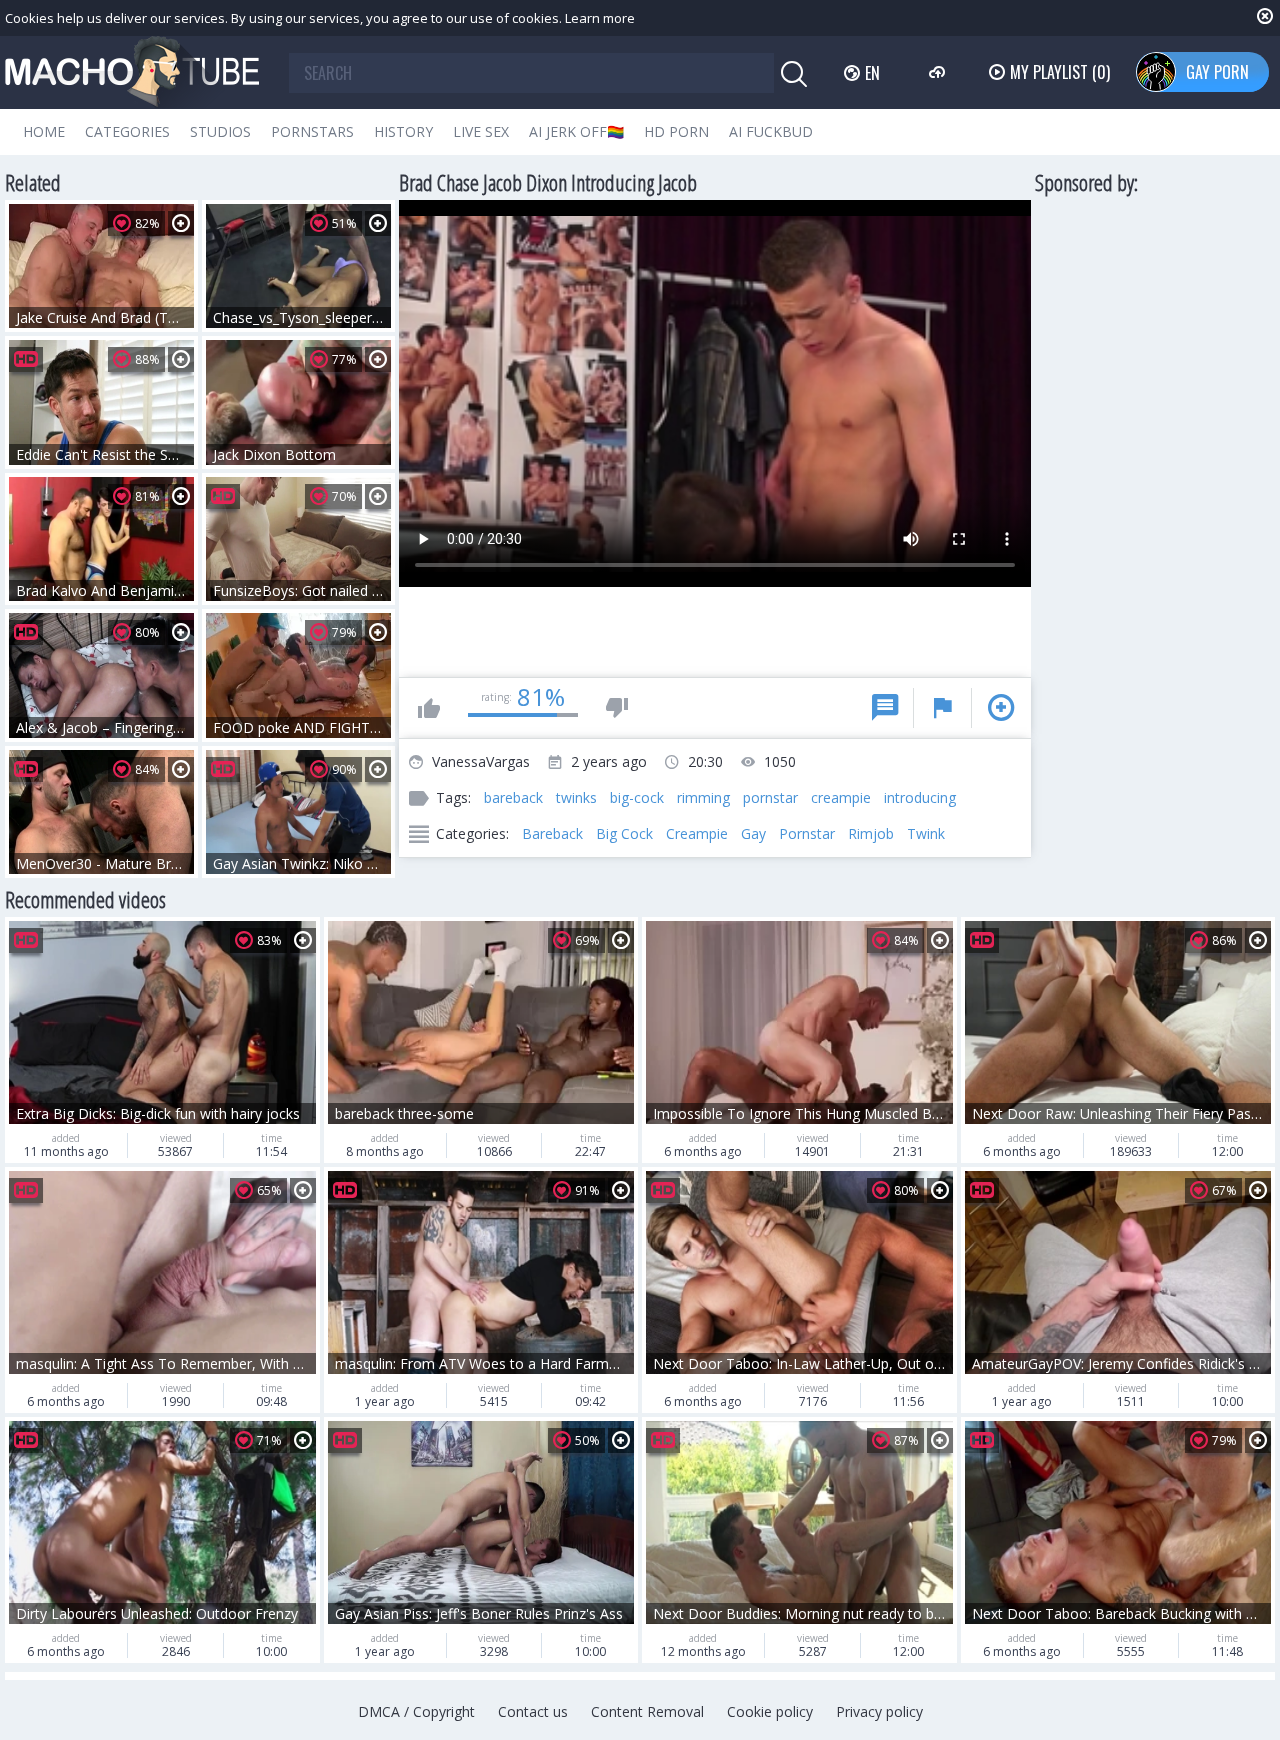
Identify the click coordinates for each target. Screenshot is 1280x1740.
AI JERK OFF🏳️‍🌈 (576, 131)
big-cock (637, 797)
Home (44, 131)
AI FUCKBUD (771, 131)
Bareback (552, 833)
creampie (841, 797)
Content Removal (647, 1711)
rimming (703, 797)
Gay (753, 833)
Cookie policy (770, 1711)
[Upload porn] (939, 72)
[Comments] (885, 708)
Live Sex (481, 131)
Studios (220, 131)
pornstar (770, 797)
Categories (127, 131)
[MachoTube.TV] (132, 72)
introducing (920, 797)
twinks (576, 797)
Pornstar (807, 833)
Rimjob (871, 833)
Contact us (533, 1711)
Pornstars (312, 131)
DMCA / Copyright (416, 1711)
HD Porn (676, 131)
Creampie (697, 833)
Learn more (600, 18)
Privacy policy (879, 1711)
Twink (926, 833)
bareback (513, 797)
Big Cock (624, 833)
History (403, 131)
